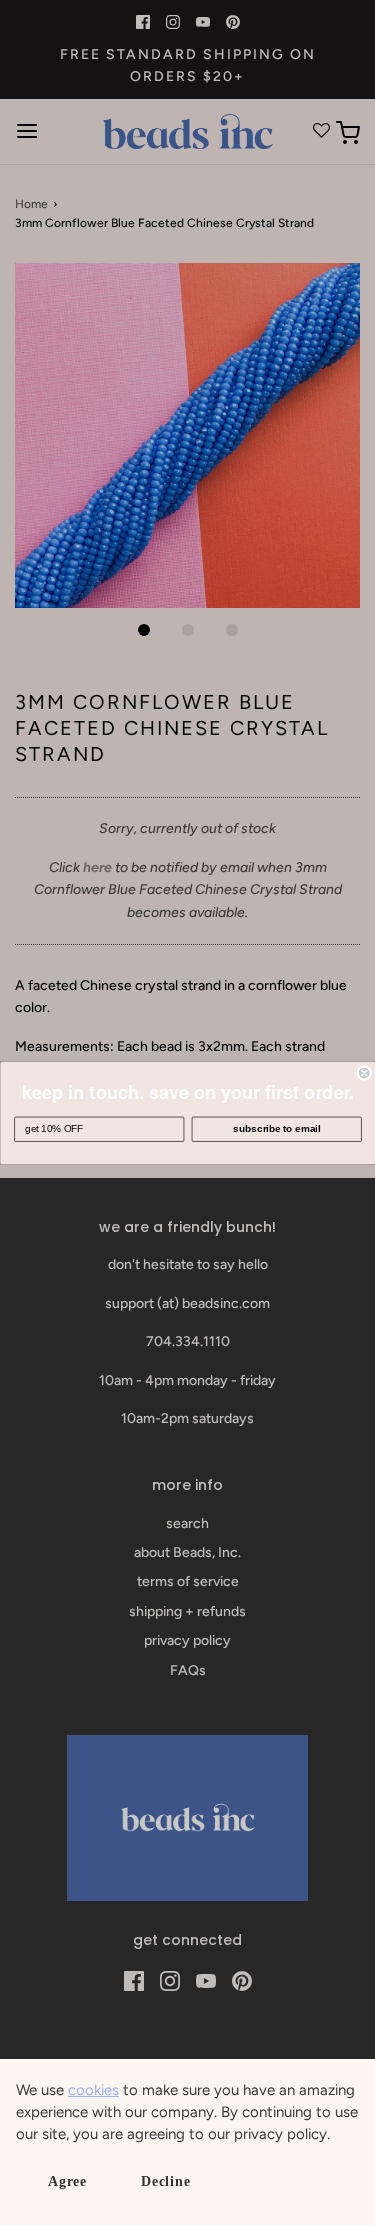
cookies (93, 2090)
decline (166, 2181)
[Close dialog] (364, 1072)
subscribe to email (276, 1128)
